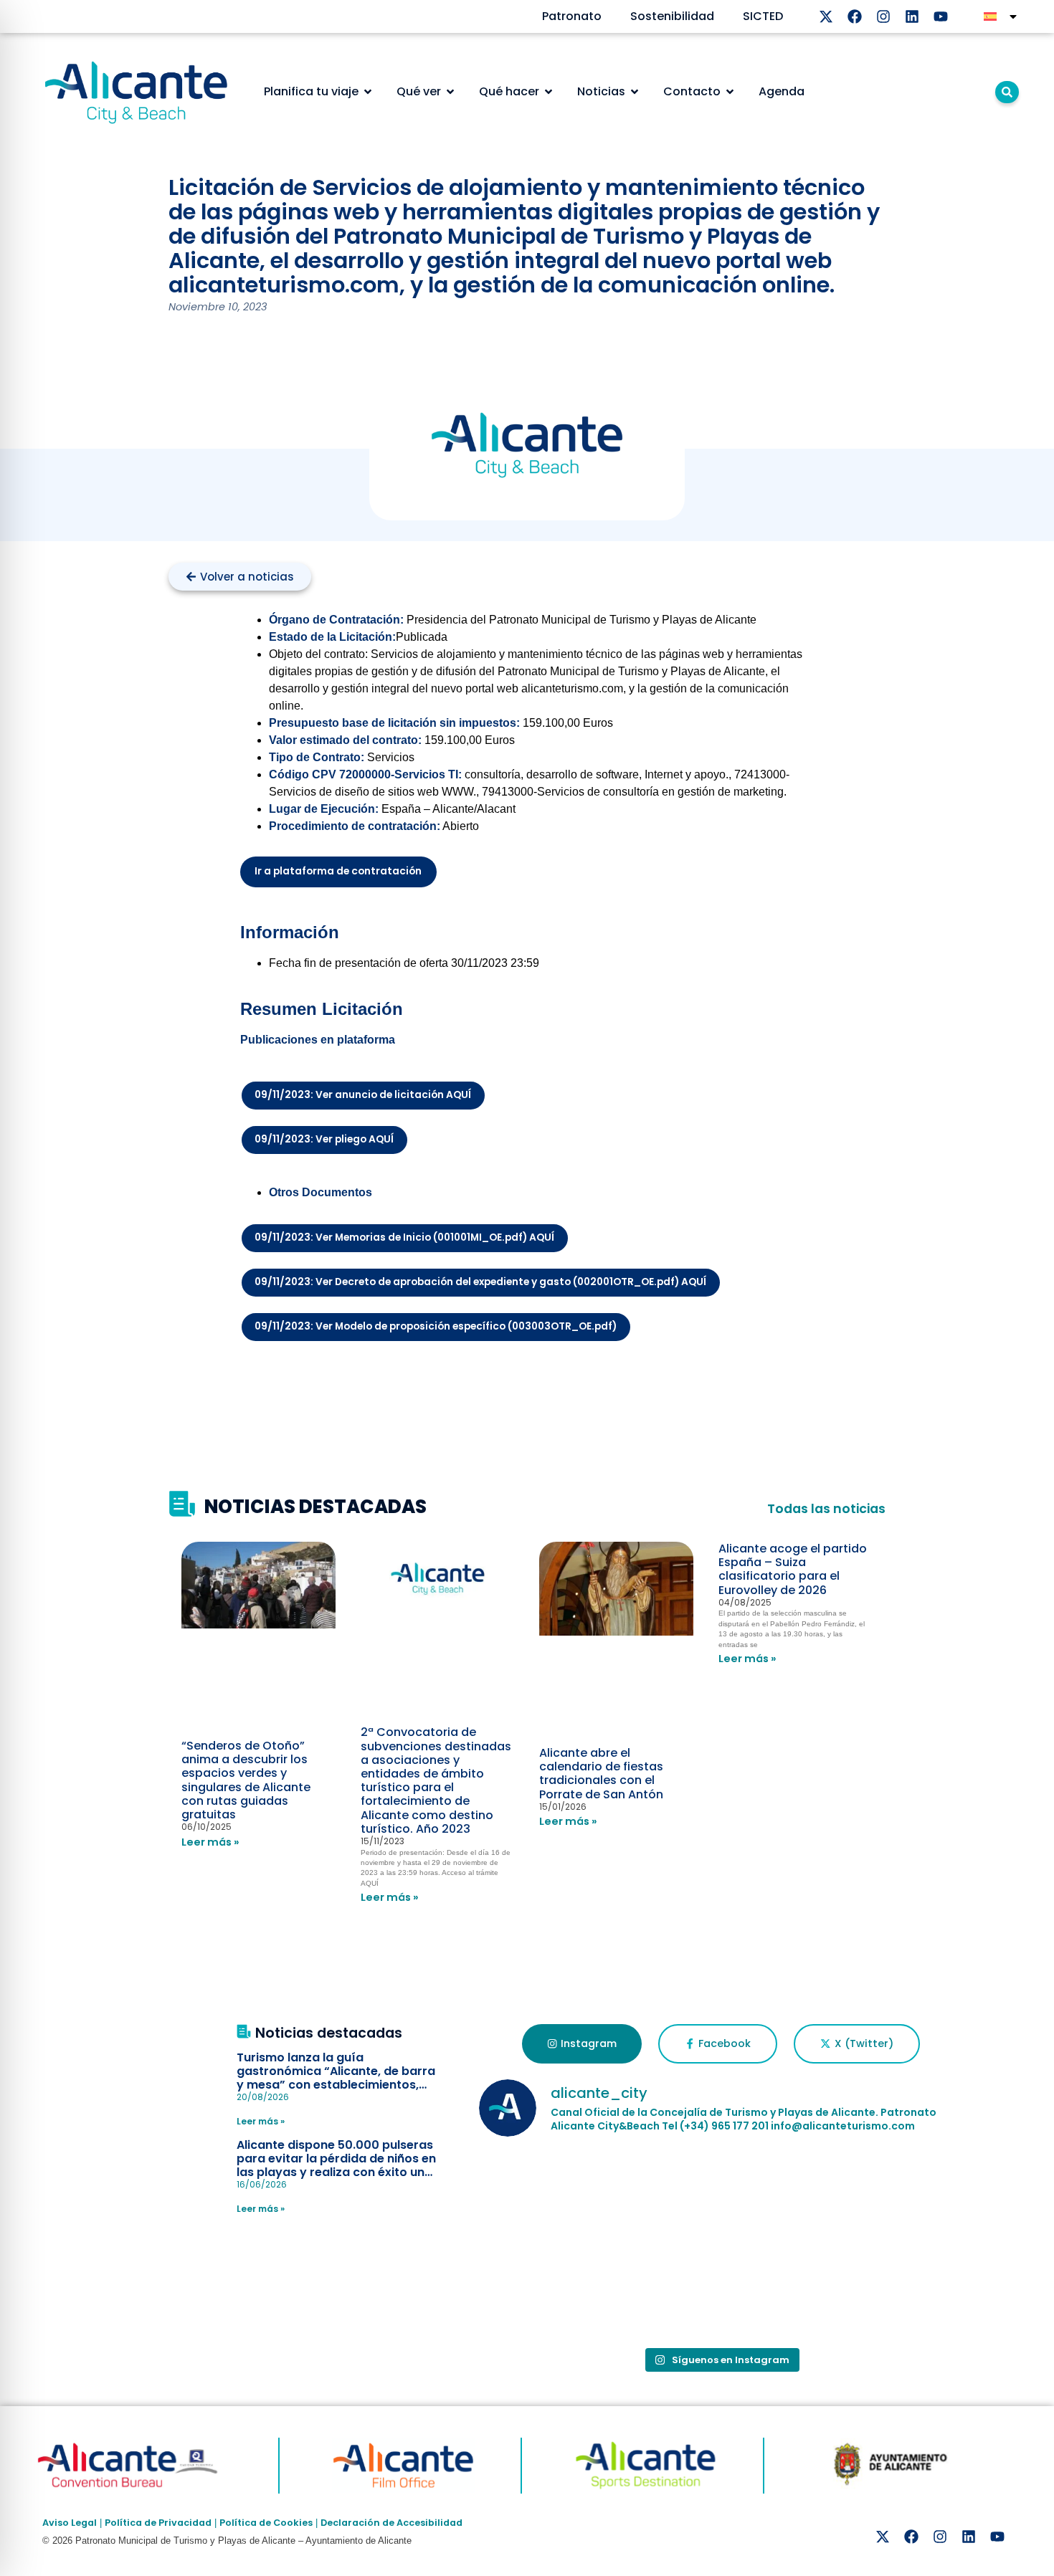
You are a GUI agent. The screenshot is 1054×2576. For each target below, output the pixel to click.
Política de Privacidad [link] (158, 2523)
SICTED (763, 16)
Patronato (572, 16)
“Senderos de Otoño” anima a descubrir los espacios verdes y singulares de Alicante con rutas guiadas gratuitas (246, 1780)
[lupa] (1007, 92)
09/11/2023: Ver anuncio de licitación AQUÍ (363, 1095)
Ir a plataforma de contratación (338, 871)
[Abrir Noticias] (635, 92)
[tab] (582, 2044)
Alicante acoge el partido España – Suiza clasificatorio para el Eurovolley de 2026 (793, 1569)
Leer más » (210, 1842)
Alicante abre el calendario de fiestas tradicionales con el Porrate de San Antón (601, 1774)
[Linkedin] (912, 16)
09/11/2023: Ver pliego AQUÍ (324, 1139)
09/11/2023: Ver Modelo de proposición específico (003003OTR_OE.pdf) (436, 1326)
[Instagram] (883, 16)
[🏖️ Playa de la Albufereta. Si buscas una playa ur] (557, 2198)
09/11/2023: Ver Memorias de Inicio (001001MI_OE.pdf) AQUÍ (404, 1237)
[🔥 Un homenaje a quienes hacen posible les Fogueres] (884, 2198)
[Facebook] (855, 16)
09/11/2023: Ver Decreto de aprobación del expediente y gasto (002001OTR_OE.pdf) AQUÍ (480, 1282)
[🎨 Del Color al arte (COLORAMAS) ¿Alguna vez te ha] (557, 2292)
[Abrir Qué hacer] (549, 92)
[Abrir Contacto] (730, 92)
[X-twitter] (826, 16)
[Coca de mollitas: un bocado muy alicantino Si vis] (721, 2198)
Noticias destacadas (329, 2033)
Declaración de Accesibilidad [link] (391, 2523)
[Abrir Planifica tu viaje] (368, 92)
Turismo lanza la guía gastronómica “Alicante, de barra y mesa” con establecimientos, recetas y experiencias (336, 2078)
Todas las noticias (826, 1509)
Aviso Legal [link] (70, 2523)
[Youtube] (941, 16)
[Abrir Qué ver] (450, 92)
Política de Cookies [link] (266, 2523)
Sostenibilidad (672, 16)
